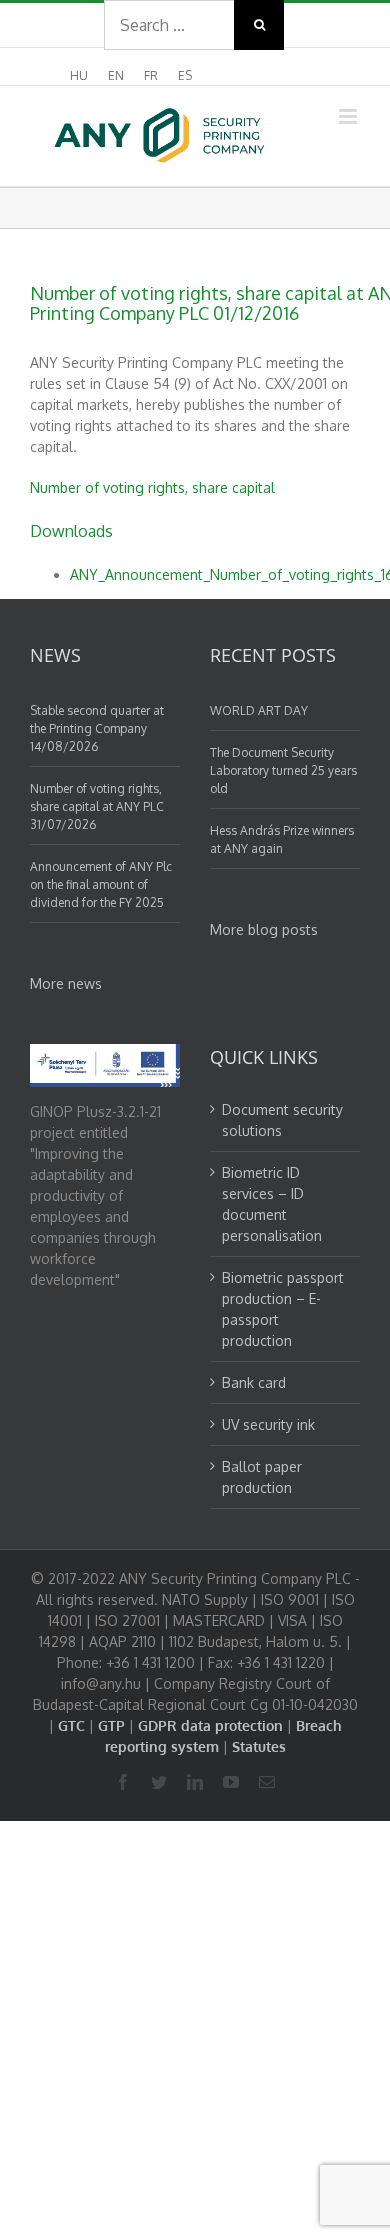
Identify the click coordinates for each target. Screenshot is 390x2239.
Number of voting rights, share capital (152, 487)
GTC (71, 1725)
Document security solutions (282, 1120)
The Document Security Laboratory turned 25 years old (283, 770)
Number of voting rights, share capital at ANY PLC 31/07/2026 (97, 806)
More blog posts (264, 929)
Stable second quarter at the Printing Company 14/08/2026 (97, 728)
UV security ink (268, 1424)
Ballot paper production (262, 1477)
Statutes (259, 1746)
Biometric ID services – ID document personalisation (272, 1204)
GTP (111, 1725)
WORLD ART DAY (259, 710)
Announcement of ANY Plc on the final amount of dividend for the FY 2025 (101, 884)
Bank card (254, 1382)
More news (66, 983)
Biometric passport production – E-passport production (283, 1309)
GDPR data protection (210, 1725)
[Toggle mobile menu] (349, 116)
